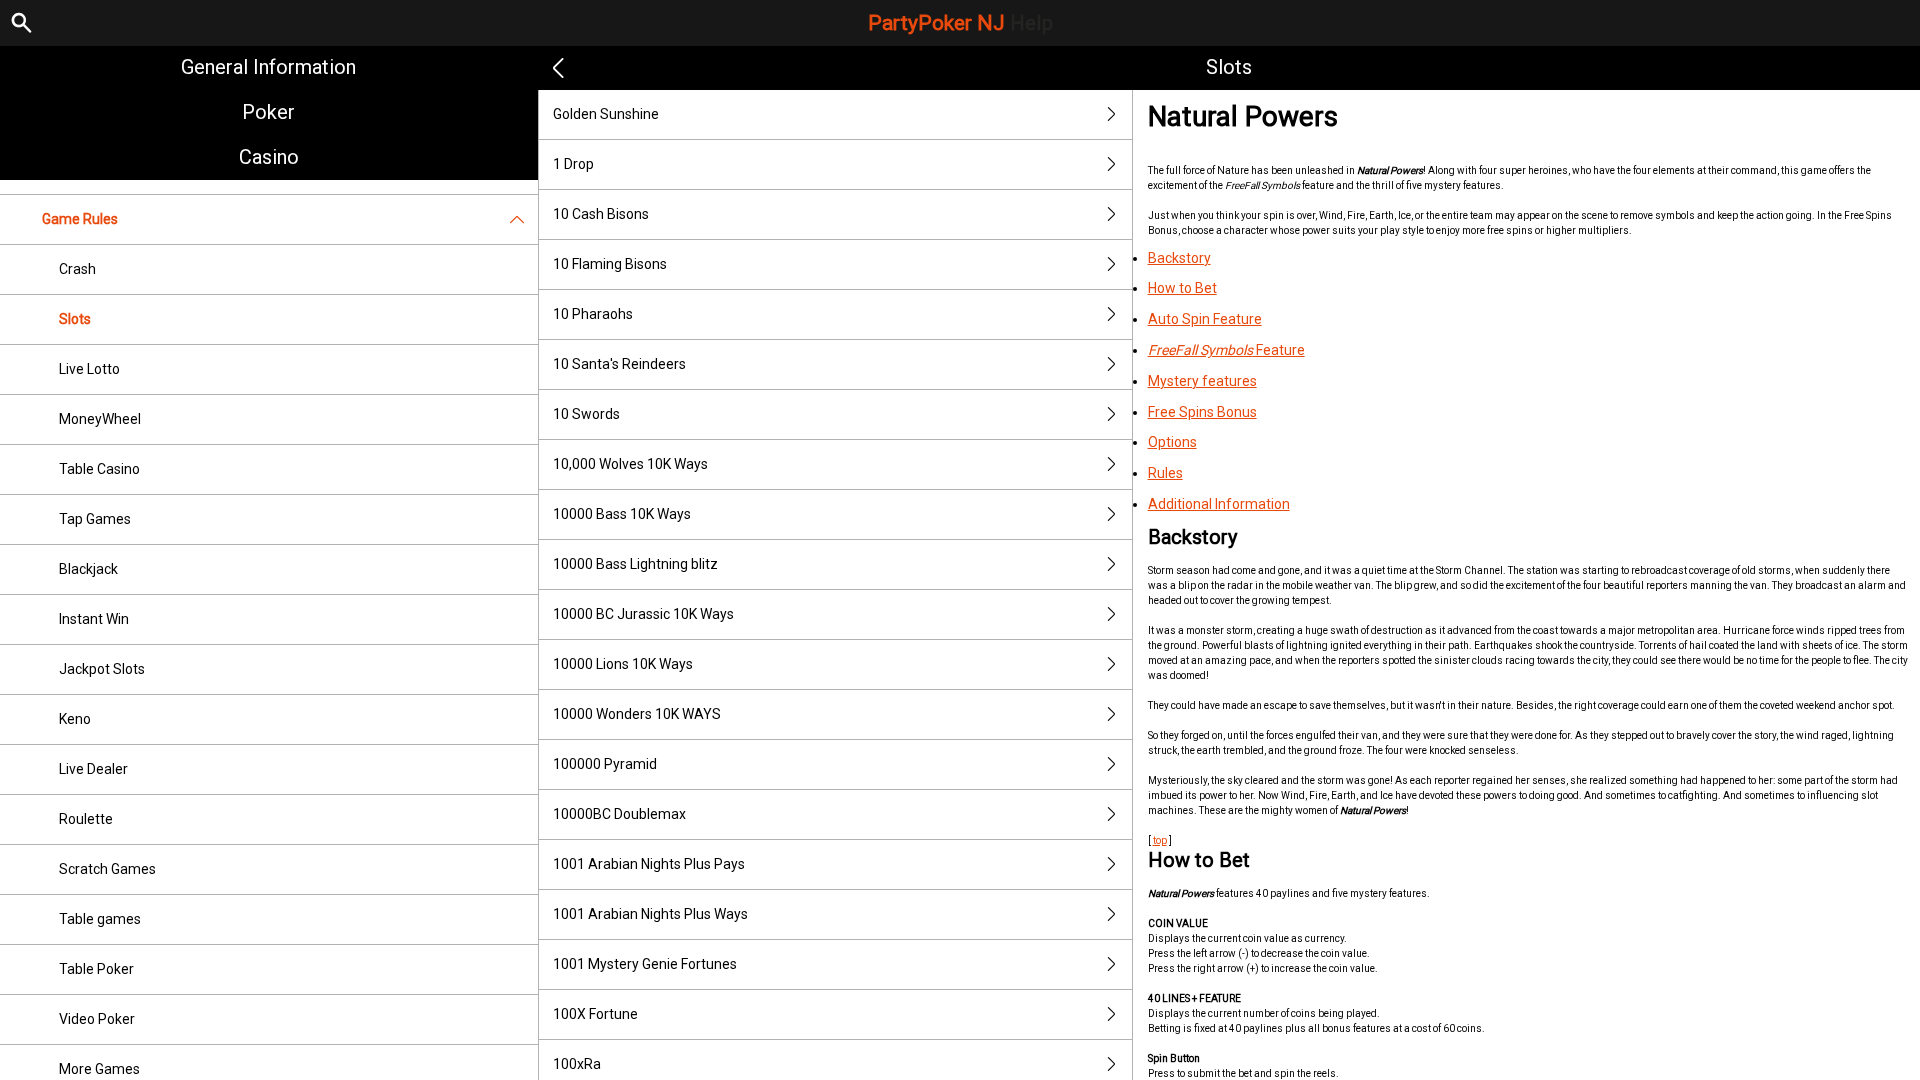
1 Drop (573, 164)
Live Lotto (89, 369)
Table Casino (99, 469)
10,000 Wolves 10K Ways (630, 464)
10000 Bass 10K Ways (622, 514)
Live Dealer (93, 769)
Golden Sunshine (606, 114)
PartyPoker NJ (960, 23)
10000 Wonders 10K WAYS (637, 714)
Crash (77, 269)
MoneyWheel (100, 419)
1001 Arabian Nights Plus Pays (649, 864)
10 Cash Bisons (601, 214)
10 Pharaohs (593, 314)
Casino (269, 157)
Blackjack (88, 569)
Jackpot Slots (102, 669)
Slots (75, 319)
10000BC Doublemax (619, 814)
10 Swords (586, 414)
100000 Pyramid (605, 764)
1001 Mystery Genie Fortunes (645, 964)
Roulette (86, 819)
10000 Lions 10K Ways (623, 664)
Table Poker (96, 969)
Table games (100, 919)
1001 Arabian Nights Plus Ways (650, 914)
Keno (75, 719)
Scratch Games (107, 869)
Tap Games (95, 519)
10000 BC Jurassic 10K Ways (643, 614)
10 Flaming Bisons (610, 264)
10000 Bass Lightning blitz (635, 564)
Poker (268, 112)
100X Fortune (595, 1014)
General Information (268, 67)
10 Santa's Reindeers (619, 364)
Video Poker (97, 1019)
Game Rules (80, 219)
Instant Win (94, 619)
